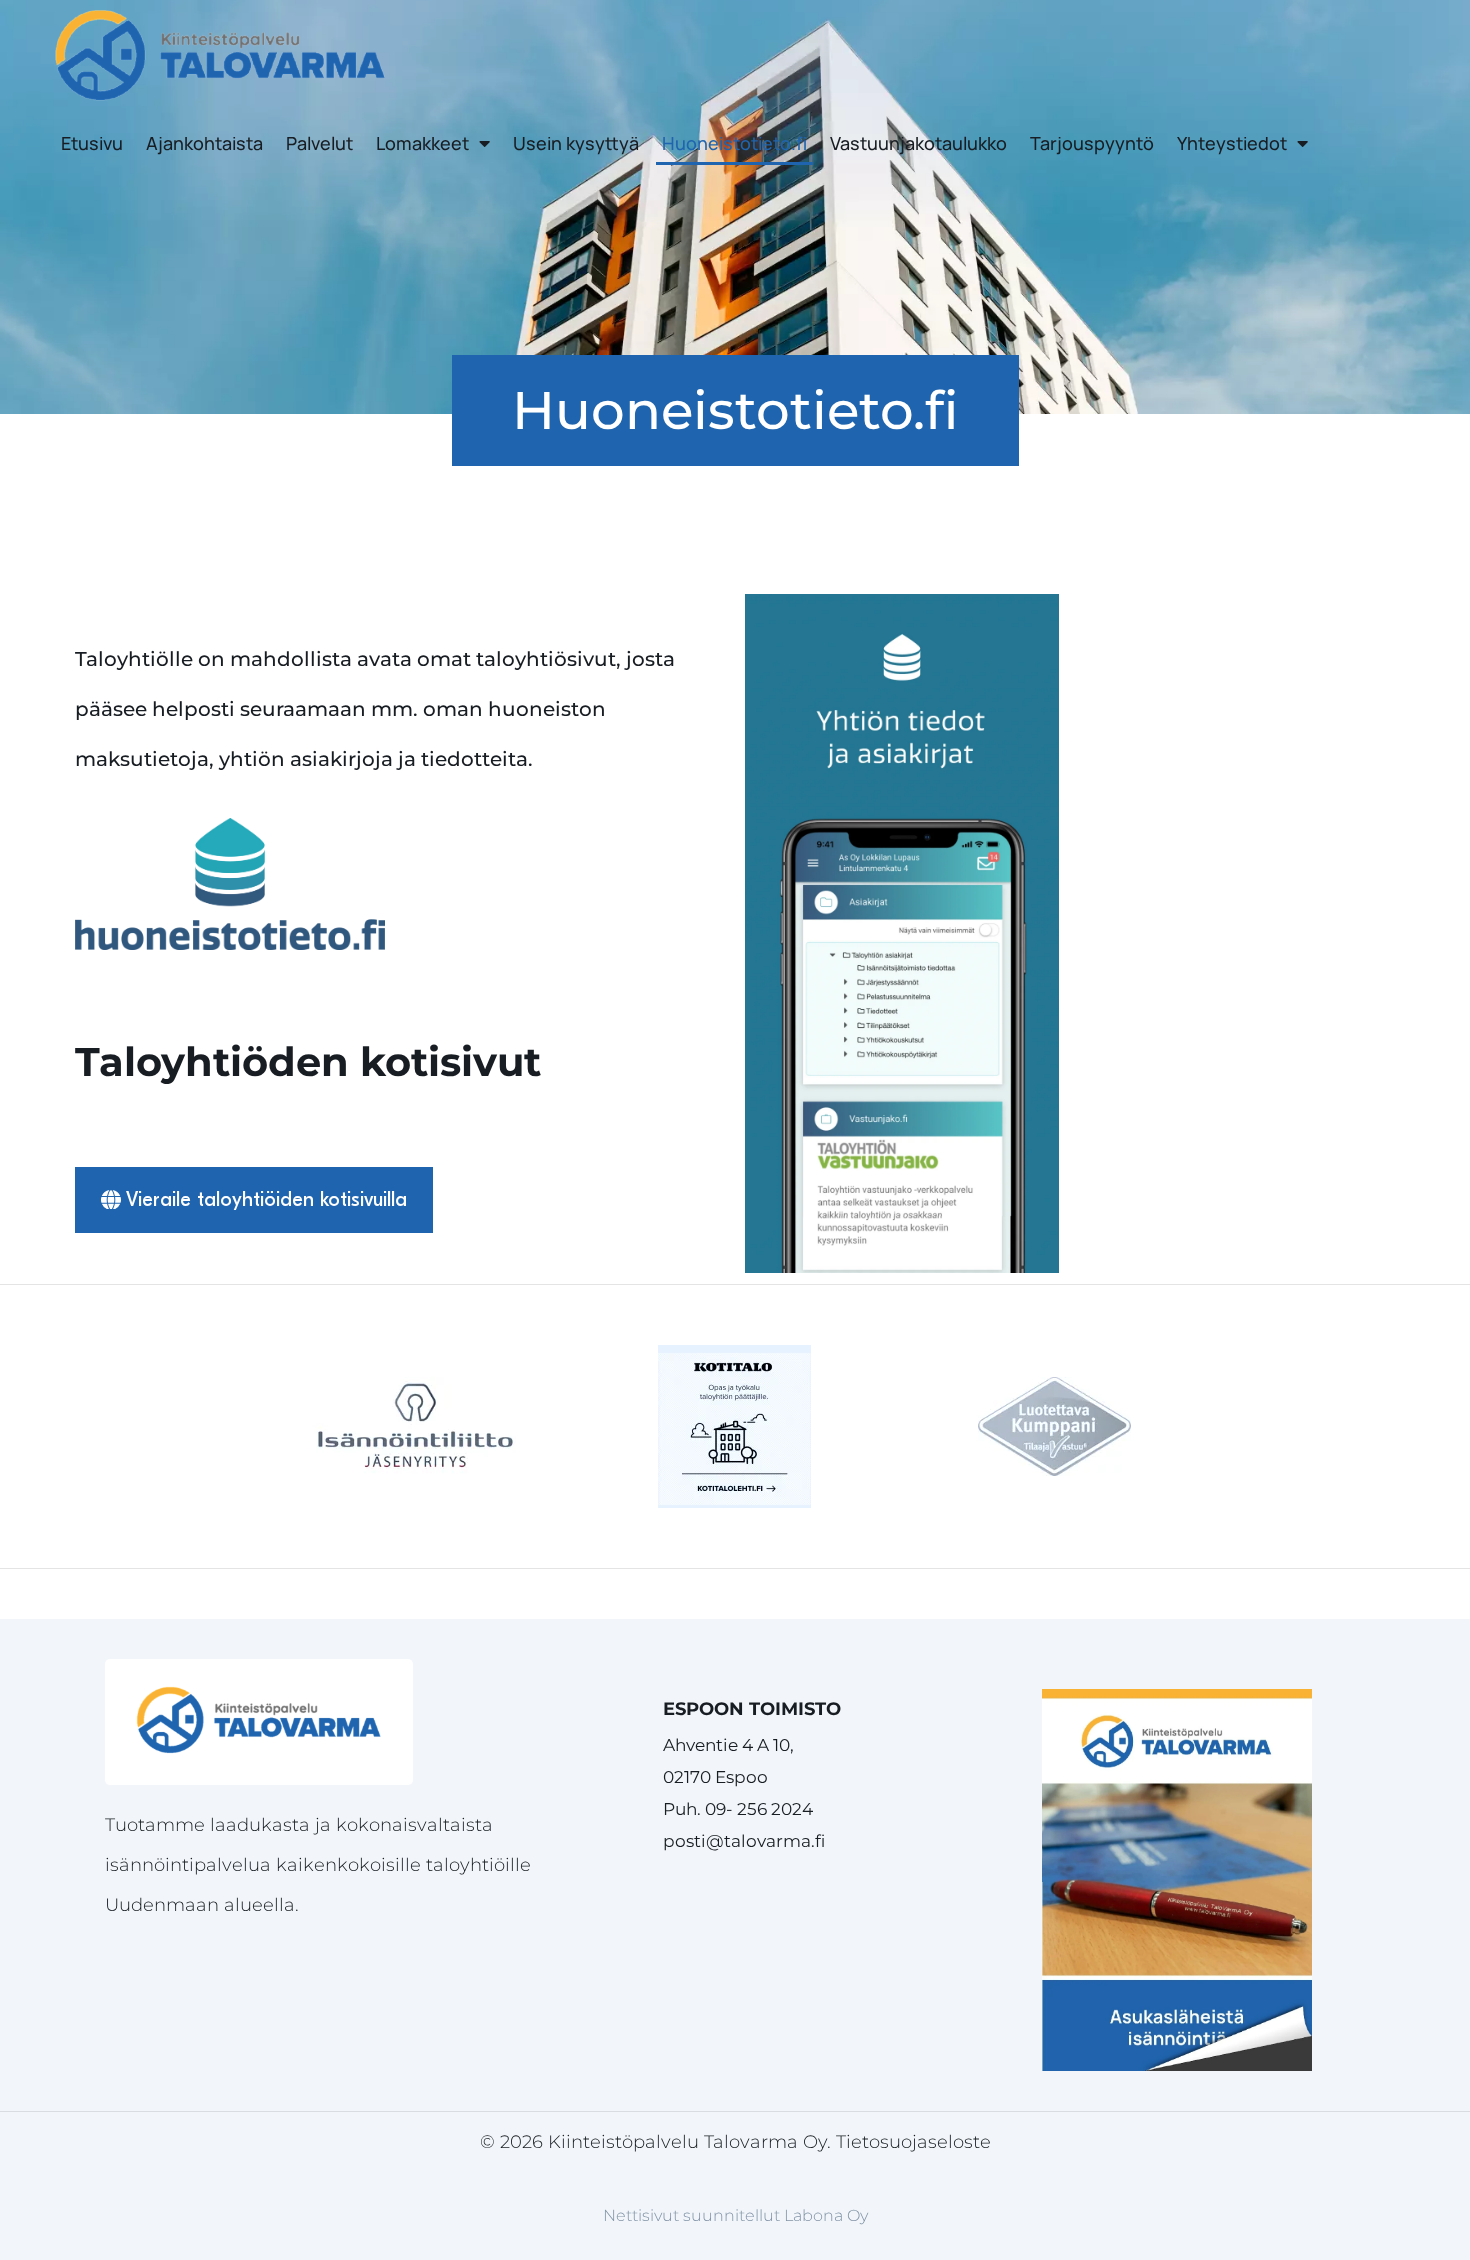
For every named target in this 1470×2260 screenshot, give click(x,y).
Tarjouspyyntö (1092, 143)
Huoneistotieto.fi (734, 143)
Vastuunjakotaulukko (918, 143)
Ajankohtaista (204, 143)
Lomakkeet (422, 143)
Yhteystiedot (1232, 143)
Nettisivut (641, 2215)
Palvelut (319, 143)
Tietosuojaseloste (913, 2142)
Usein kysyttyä (576, 143)
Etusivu (92, 143)
